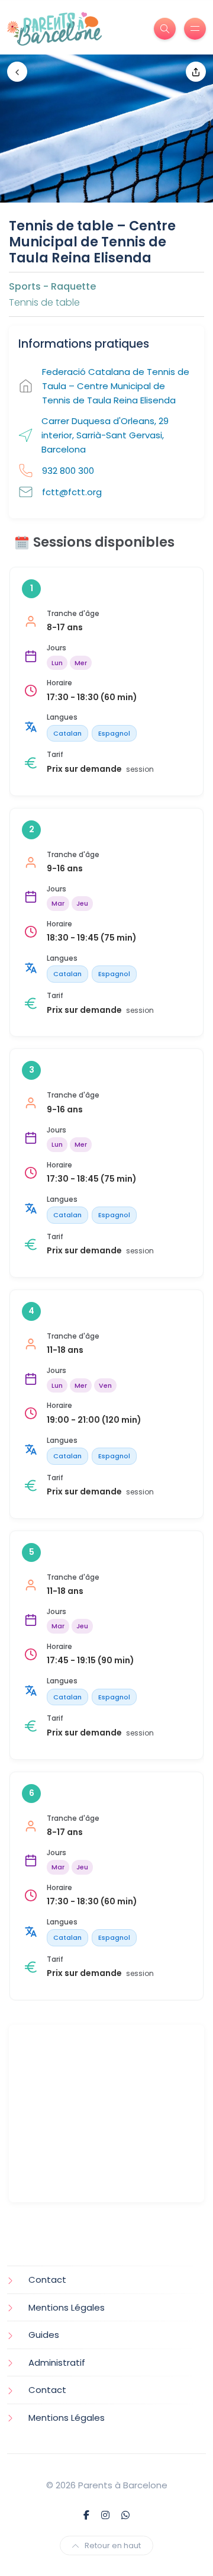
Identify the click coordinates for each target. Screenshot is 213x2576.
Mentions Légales (67, 2307)
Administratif (57, 2362)
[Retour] (17, 72)
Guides (44, 2335)
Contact (47, 2280)
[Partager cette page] (196, 72)
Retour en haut (113, 2545)
